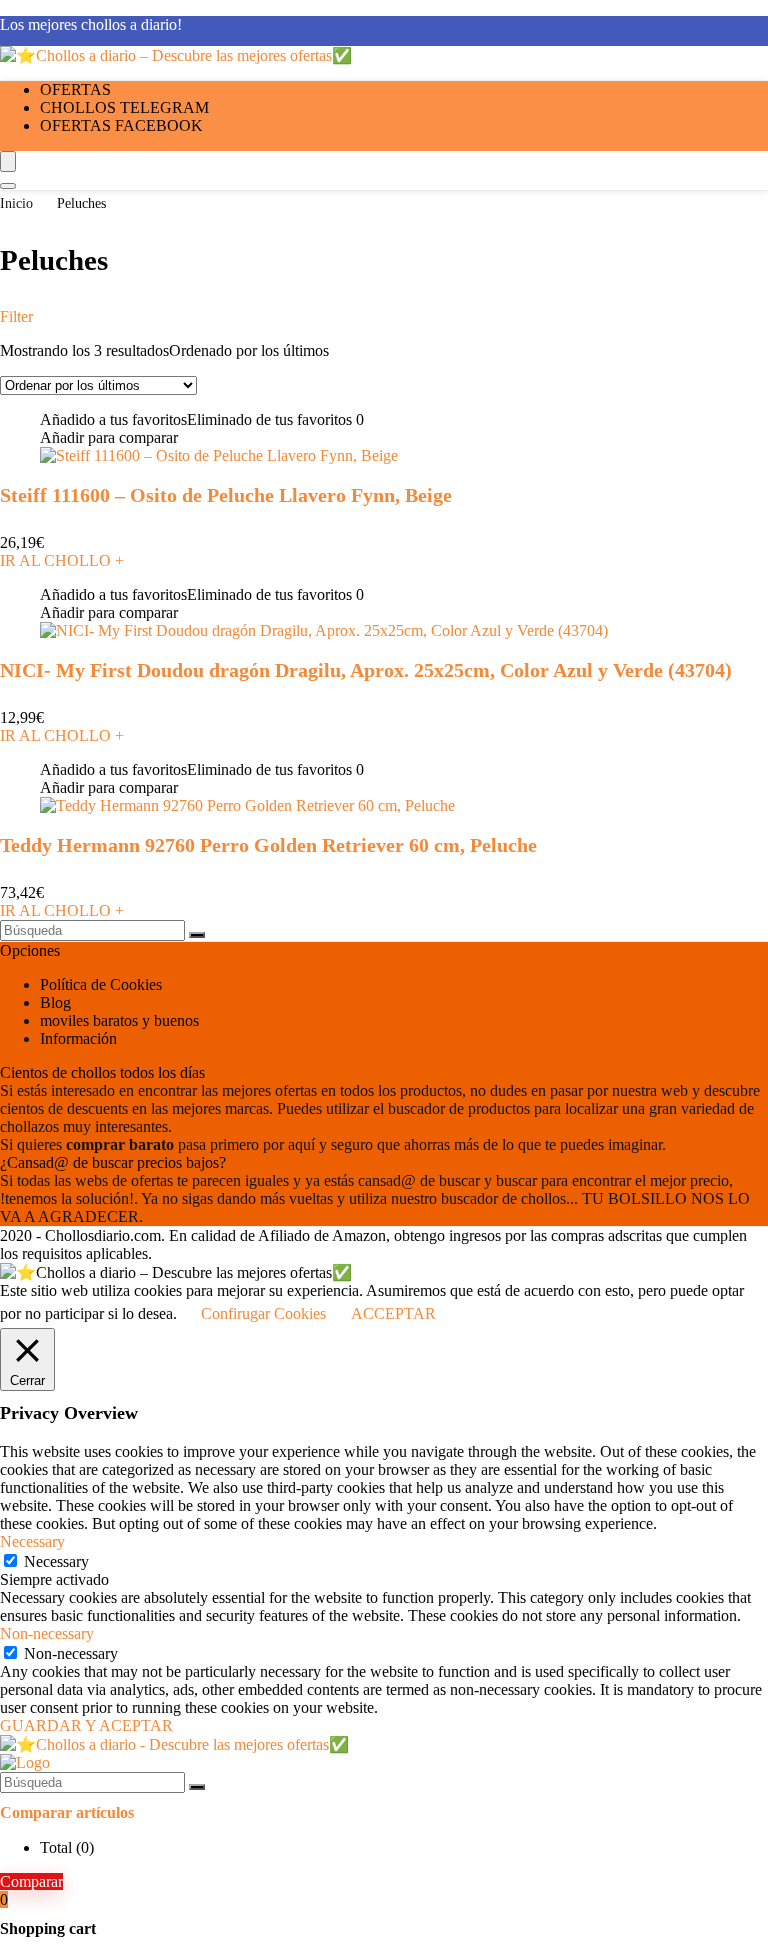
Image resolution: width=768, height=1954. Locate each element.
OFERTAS (75, 89)
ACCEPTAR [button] (393, 1313)
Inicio (16, 203)
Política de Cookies (101, 984)
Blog (55, 1002)
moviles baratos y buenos (119, 1020)
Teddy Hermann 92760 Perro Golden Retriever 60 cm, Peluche (268, 845)
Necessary (56, 1561)
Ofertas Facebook (121, 125)
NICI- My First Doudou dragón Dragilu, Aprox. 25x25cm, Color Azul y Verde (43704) (366, 670)
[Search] (8, 186)
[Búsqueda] (197, 935)
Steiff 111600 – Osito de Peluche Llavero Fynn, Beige (226, 495)
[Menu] (8, 161)
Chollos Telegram (124, 107)
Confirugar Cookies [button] (263, 1313)
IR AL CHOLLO (62, 560)
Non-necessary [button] (47, 1633)
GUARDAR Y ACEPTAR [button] (86, 1725)
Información (78, 1038)
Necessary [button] (32, 1541)
